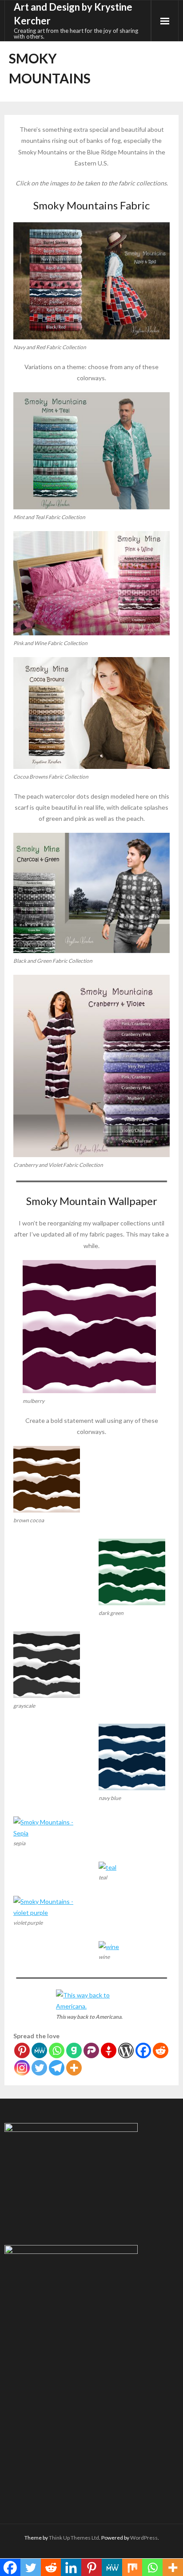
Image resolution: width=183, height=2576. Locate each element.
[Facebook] (143, 2050)
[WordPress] (126, 2050)
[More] (74, 2068)
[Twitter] (39, 2068)
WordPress (144, 2538)
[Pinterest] (22, 2050)
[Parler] (91, 2050)
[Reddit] (161, 2050)
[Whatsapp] (57, 2050)
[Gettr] (109, 2050)
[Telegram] (57, 2068)
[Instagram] (22, 2068)
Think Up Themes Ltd (74, 2538)
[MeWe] (39, 2050)
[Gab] (74, 2050)
